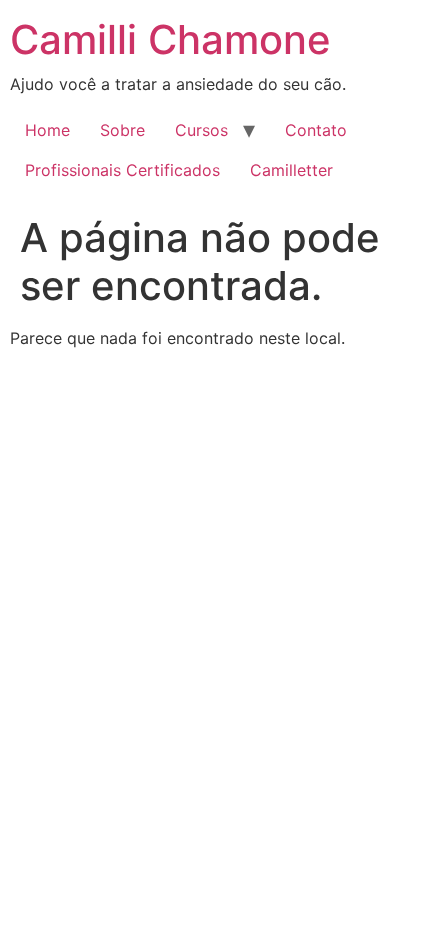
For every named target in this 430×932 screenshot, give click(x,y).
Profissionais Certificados (122, 170)
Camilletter (291, 170)
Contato (316, 130)
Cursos (201, 130)
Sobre (122, 130)
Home (47, 130)
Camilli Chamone (170, 39)
